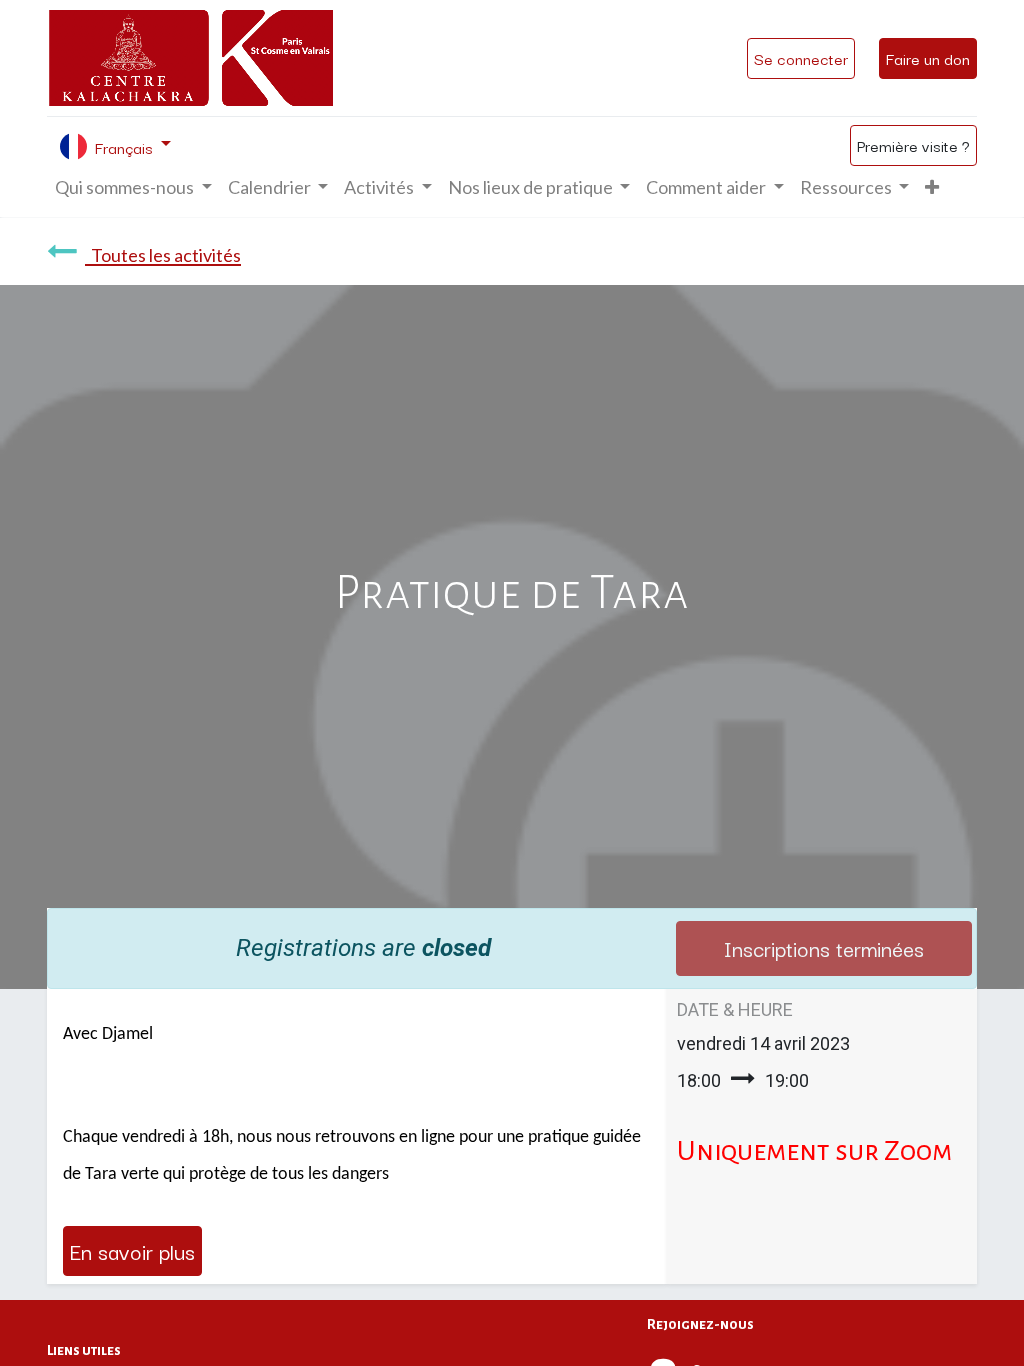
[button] (932, 187)
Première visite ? (913, 145)
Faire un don (928, 58)
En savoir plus (132, 1250)
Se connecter (801, 58)
